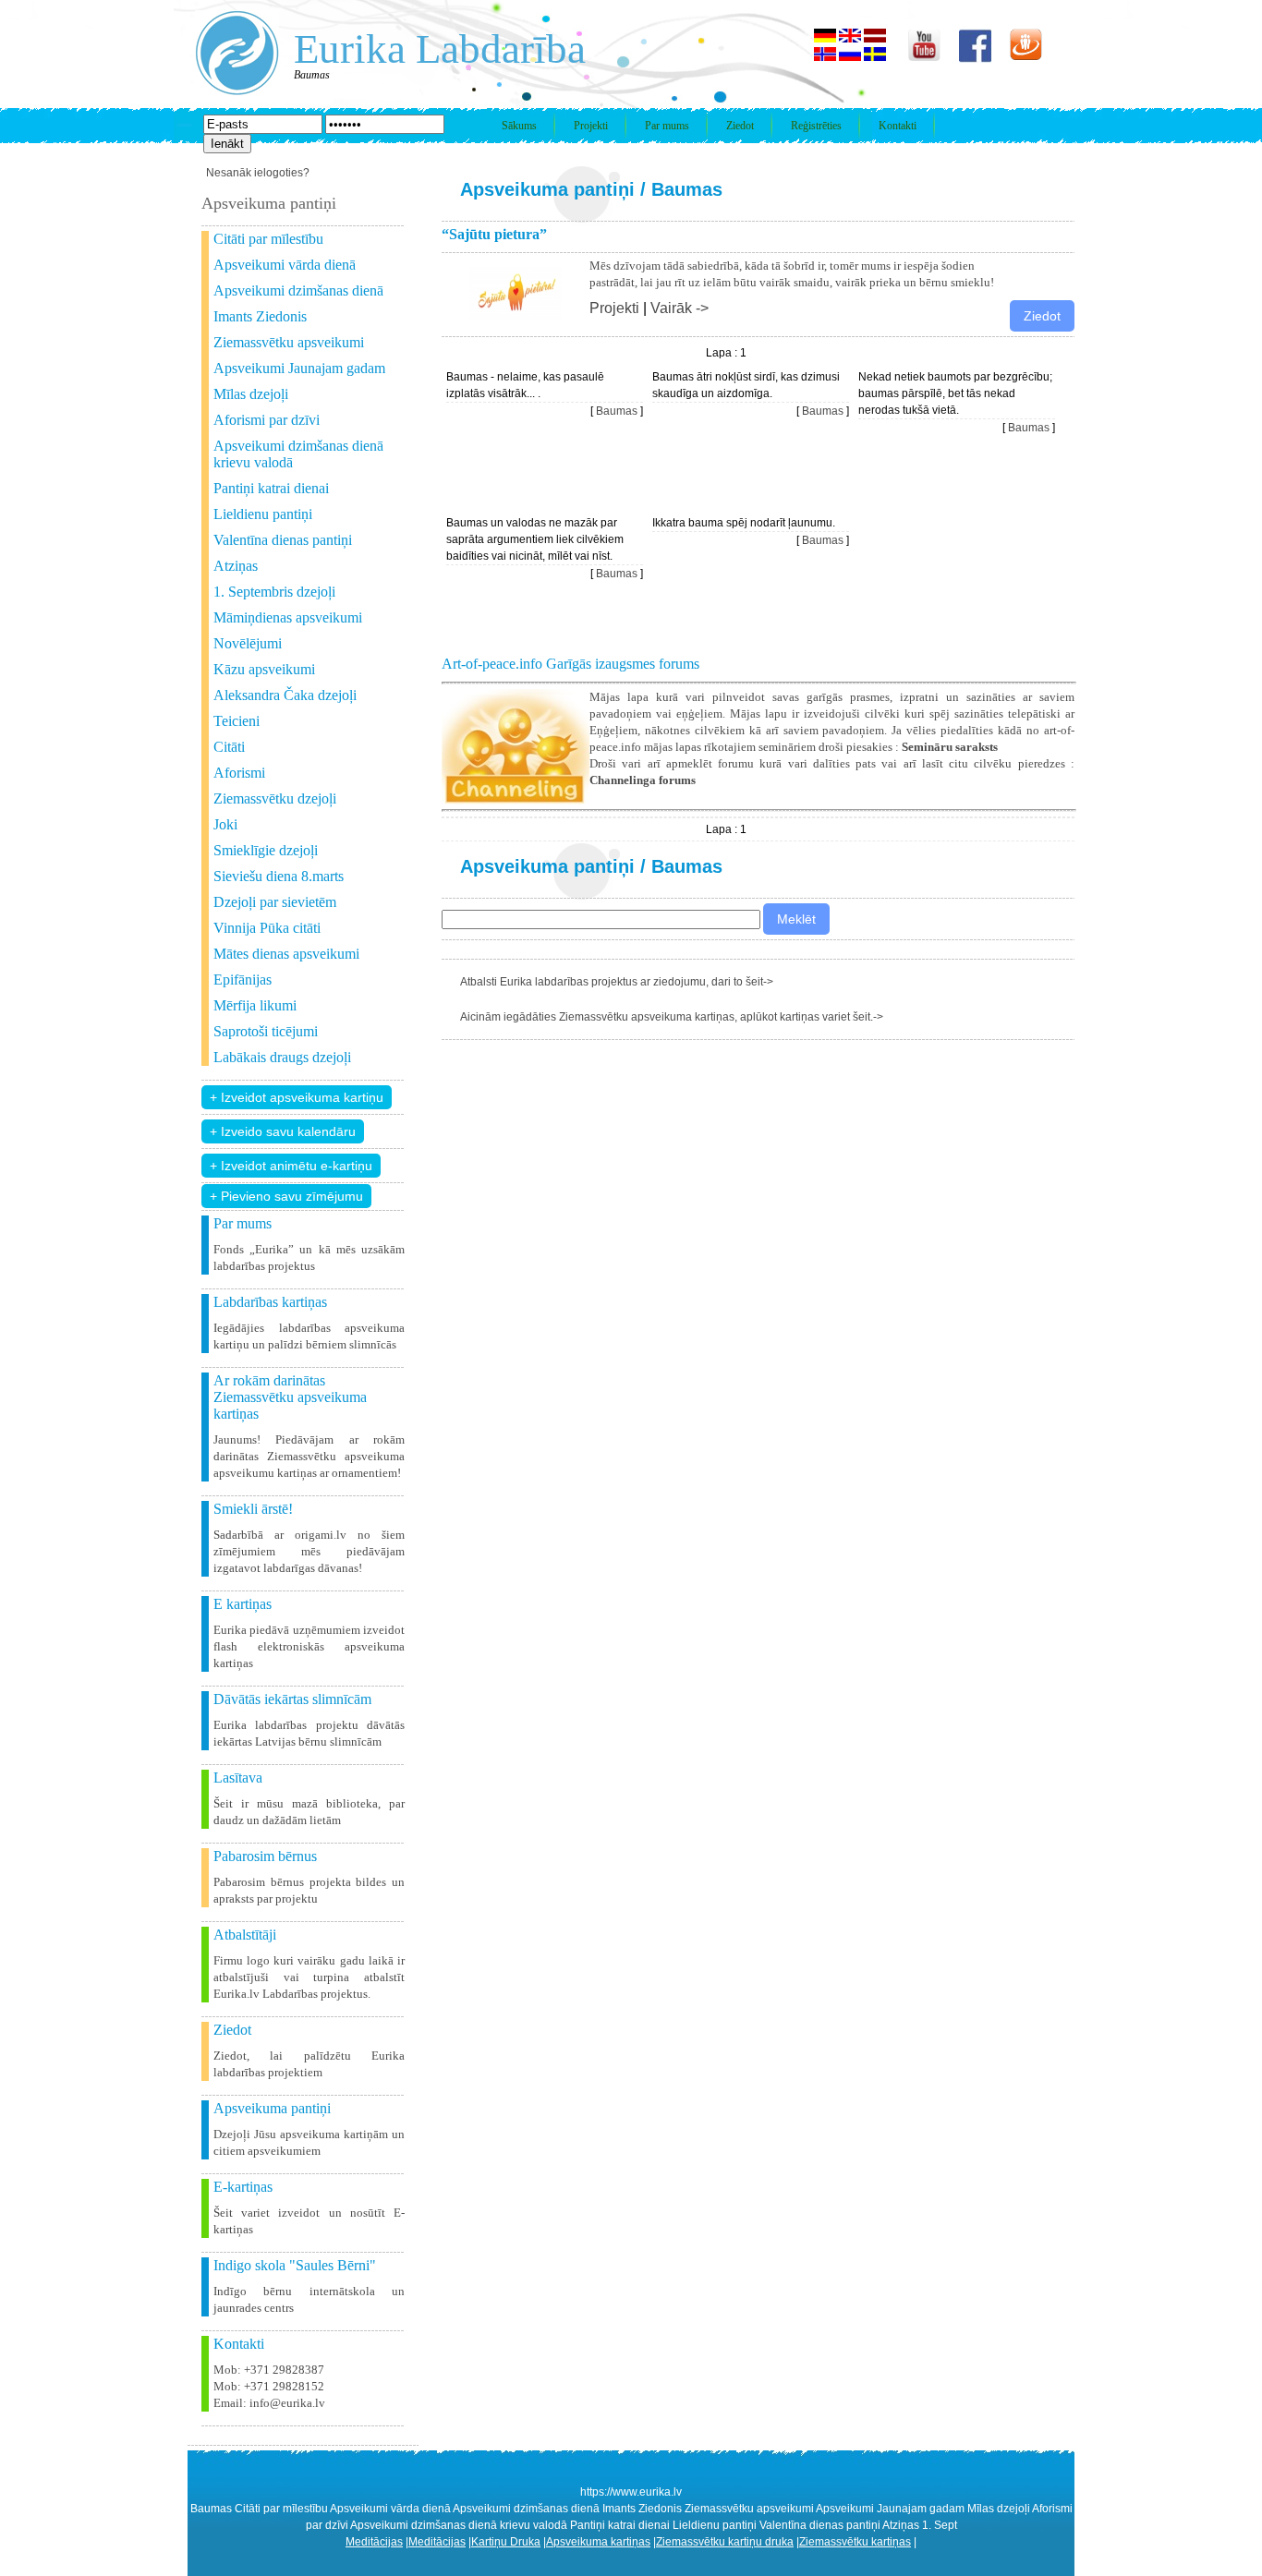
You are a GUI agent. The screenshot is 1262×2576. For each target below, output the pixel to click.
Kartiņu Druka (506, 2542)
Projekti (591, 126)
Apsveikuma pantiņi (547, 189)
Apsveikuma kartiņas (598, 2542)
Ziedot (740, 126)
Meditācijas (374, 2542)
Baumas (687, 189)
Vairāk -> (680, 308)
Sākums (519, 126)
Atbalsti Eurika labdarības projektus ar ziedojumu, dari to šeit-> (617, 982)
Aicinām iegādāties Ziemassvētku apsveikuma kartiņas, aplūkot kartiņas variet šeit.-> (672, 1017)
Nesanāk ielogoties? (258, 173)
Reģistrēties (816, 126)
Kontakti (898, 126)
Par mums (667, 126)
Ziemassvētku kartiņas (855, 2542)
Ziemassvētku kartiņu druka (725, 2542)
